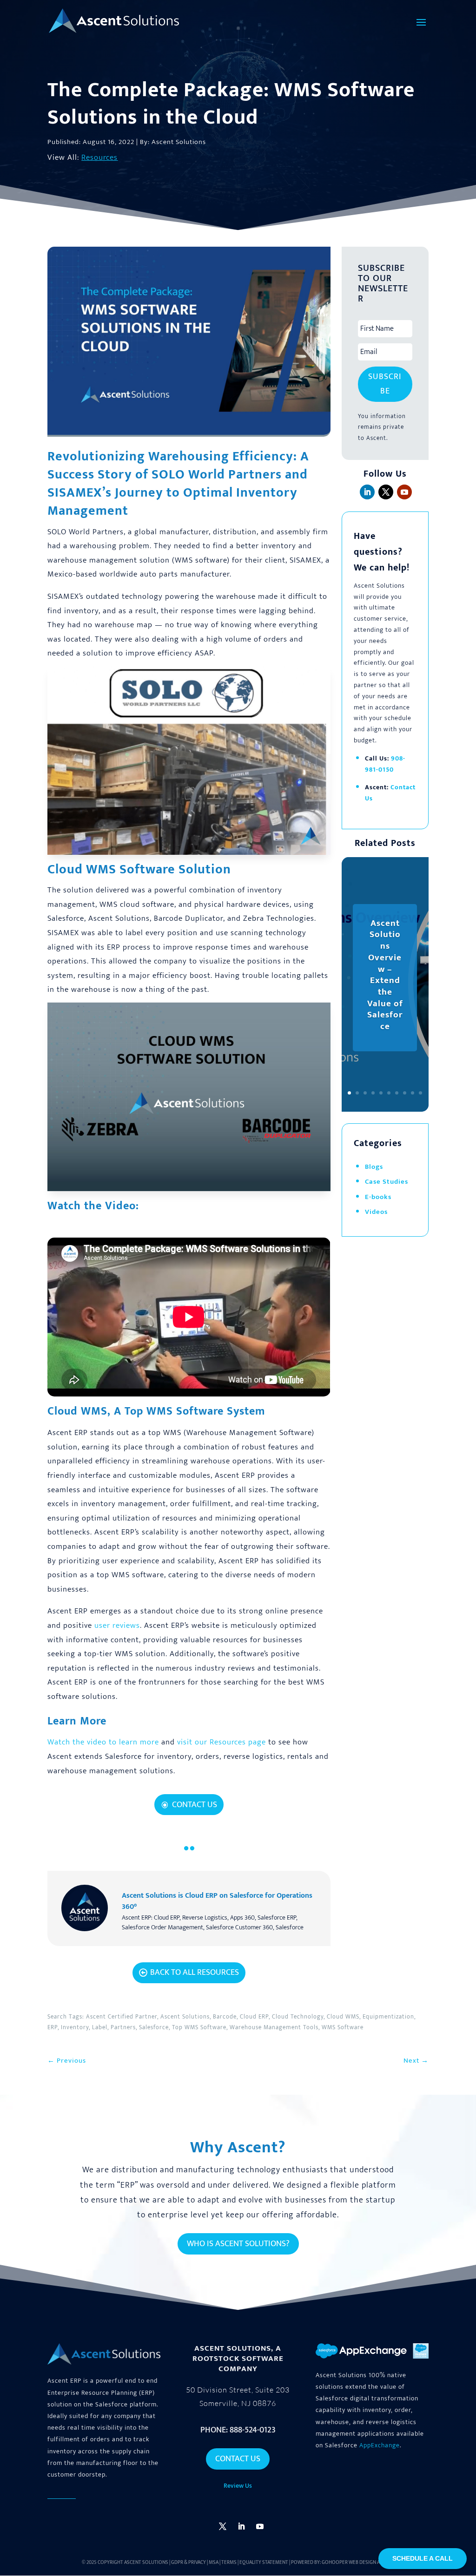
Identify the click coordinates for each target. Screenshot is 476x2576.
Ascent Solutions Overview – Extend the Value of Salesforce (385, 975)
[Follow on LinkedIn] (367, 492)
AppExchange (380, 2445)
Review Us (238, 2486)
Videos (376, 1212)
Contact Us (195, 1805)
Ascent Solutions (146, 2563)
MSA (214, 2563)
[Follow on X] (386, 492)
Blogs (374, 1167)
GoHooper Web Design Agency (358, 2563)
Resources (99, 157)
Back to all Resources (195, 1973)
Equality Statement (264, 2563)
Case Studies (387, 1182)
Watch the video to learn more (103, 1742)
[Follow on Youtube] (404, 492)
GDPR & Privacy (188, 2563)
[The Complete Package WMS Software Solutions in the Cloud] (189, 855)
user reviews (117, 1626)
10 (420, 1093)
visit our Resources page (221, 1742)
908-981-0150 (385, 764)
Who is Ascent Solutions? (238, 2244)
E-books (378, 1197)
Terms (229, 2563)
